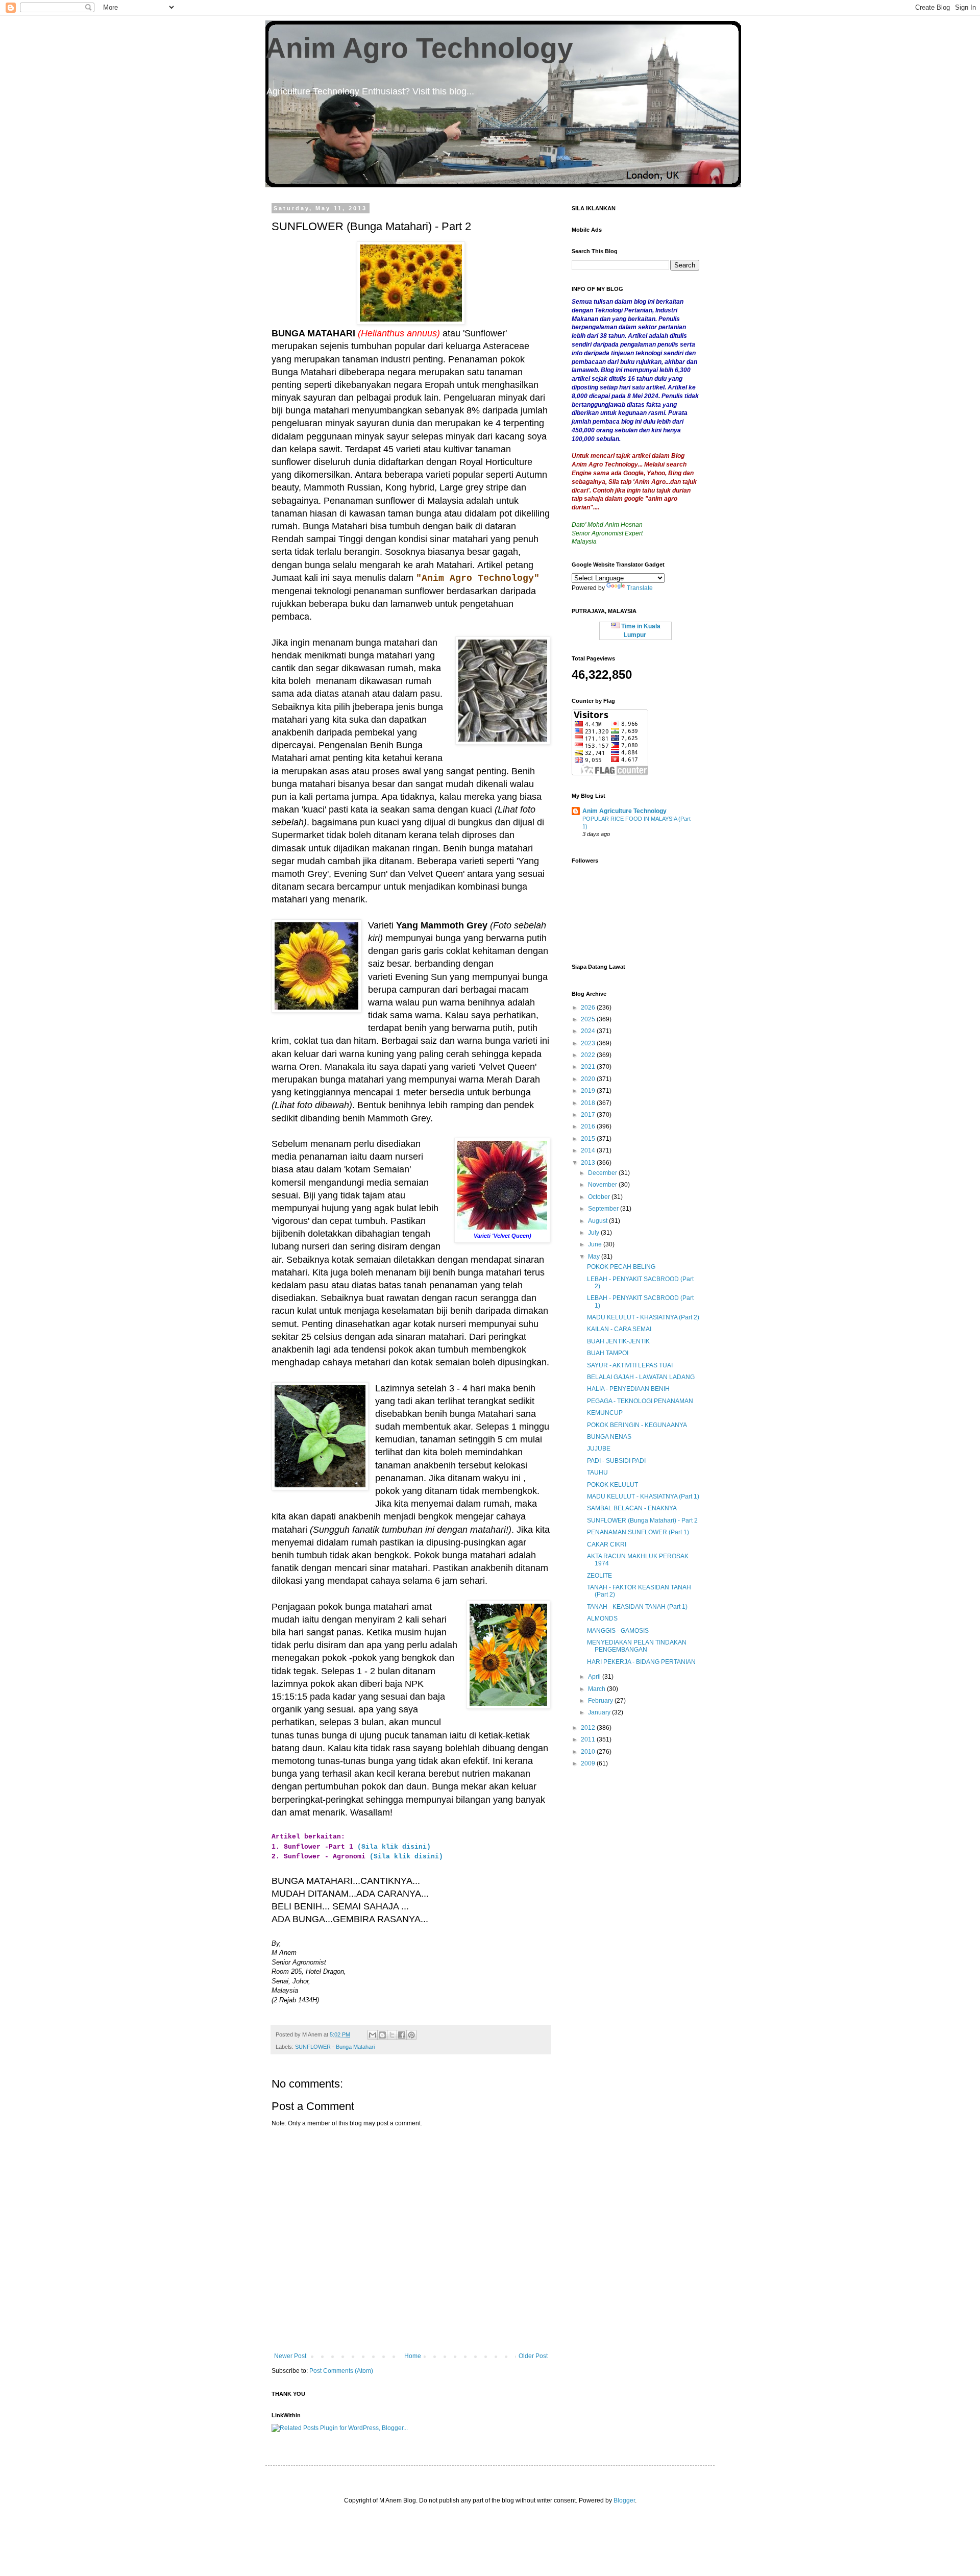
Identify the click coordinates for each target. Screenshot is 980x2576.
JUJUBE (599, 1449)
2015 (589, 1139)
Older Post (533, 2356)
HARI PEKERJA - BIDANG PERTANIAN (641, 1662)
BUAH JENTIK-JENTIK (618, 1341)
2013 (589, 1163)
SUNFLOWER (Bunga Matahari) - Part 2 (642, 1520)
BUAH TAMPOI (608, 1353)
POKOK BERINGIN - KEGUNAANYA (637, 1425)
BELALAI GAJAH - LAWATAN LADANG (641, 1377)
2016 (589, 1126)
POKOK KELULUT (612, 1485)
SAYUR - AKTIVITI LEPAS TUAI (630, 1365)
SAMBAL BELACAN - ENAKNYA (632, 1508)
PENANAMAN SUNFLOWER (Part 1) (638, 1532)
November (603, 1185)
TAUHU (597, 1473)
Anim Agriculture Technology (624, 811)
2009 (589, 1763)
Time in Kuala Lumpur (640, 631)
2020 (589, 1079)
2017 (589, 1115)
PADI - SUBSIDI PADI (616, 1461)
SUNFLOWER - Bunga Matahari (335, 2047)
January (600, 1712)
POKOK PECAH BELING (621, 1267)
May (595, 1257)
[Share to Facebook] (402, 2035)
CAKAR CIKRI (607, 1544)
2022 (589, 1055)
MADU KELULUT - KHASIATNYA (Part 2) (643, 1317)
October (600, 1197)
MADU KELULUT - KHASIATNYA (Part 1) (643, 1496)
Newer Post (290, 2356)
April (595, 1677)
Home (413, 2356)
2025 (589, 1019)
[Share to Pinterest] (411, 2035)
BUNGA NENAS (609, 1437)
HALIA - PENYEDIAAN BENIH (628, 1389)
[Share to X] (392, 2035)
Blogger (624, 2500)
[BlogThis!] (382, 2035)
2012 (589, 1728)
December (603, 1173)
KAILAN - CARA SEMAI (619, 1329)
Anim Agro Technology (419, 48)
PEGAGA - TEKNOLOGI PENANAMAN (640, 1401)
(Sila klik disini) (394, 1847)
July (594, 1233)
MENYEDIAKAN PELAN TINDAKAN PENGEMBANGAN (637, 1646)
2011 (589, 1739)
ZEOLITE (599, 1576)
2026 (589, 1008)
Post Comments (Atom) (341, 2371)
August (598, 1221)
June (596, 1244)
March (597, 1689)
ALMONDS (602, 1618)
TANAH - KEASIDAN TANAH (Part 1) (637, 1607)
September (604, 1209)
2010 (589, 1752)
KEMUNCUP (605, 1413)
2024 (589, 1031)
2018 (589, 1103)
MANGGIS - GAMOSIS (618, 1631)
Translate (640, 588)
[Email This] (373, 2035)
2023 (589, 1043)
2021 (589, 1067)
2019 (589, 1091)
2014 (589, 1150)
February (601, 1701)
